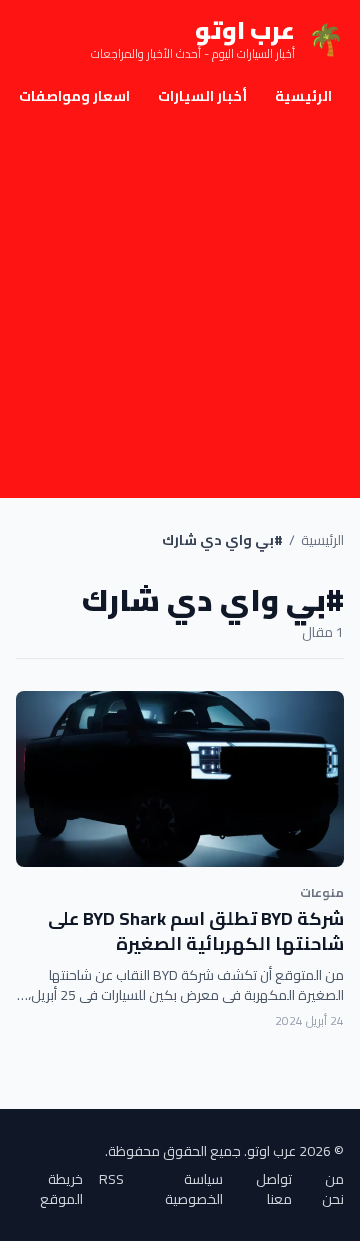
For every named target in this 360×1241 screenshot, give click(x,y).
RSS (111, 1180)
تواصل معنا (274, 1189)
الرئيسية (303, 96)
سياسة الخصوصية (194, 1189)
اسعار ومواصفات (74, 96)
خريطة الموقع (61, 1189)
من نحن (333, 1189)
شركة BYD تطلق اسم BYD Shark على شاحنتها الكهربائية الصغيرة (196, 931)
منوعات (322, 892)
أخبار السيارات (202, 96)
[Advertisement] (180, 308)
